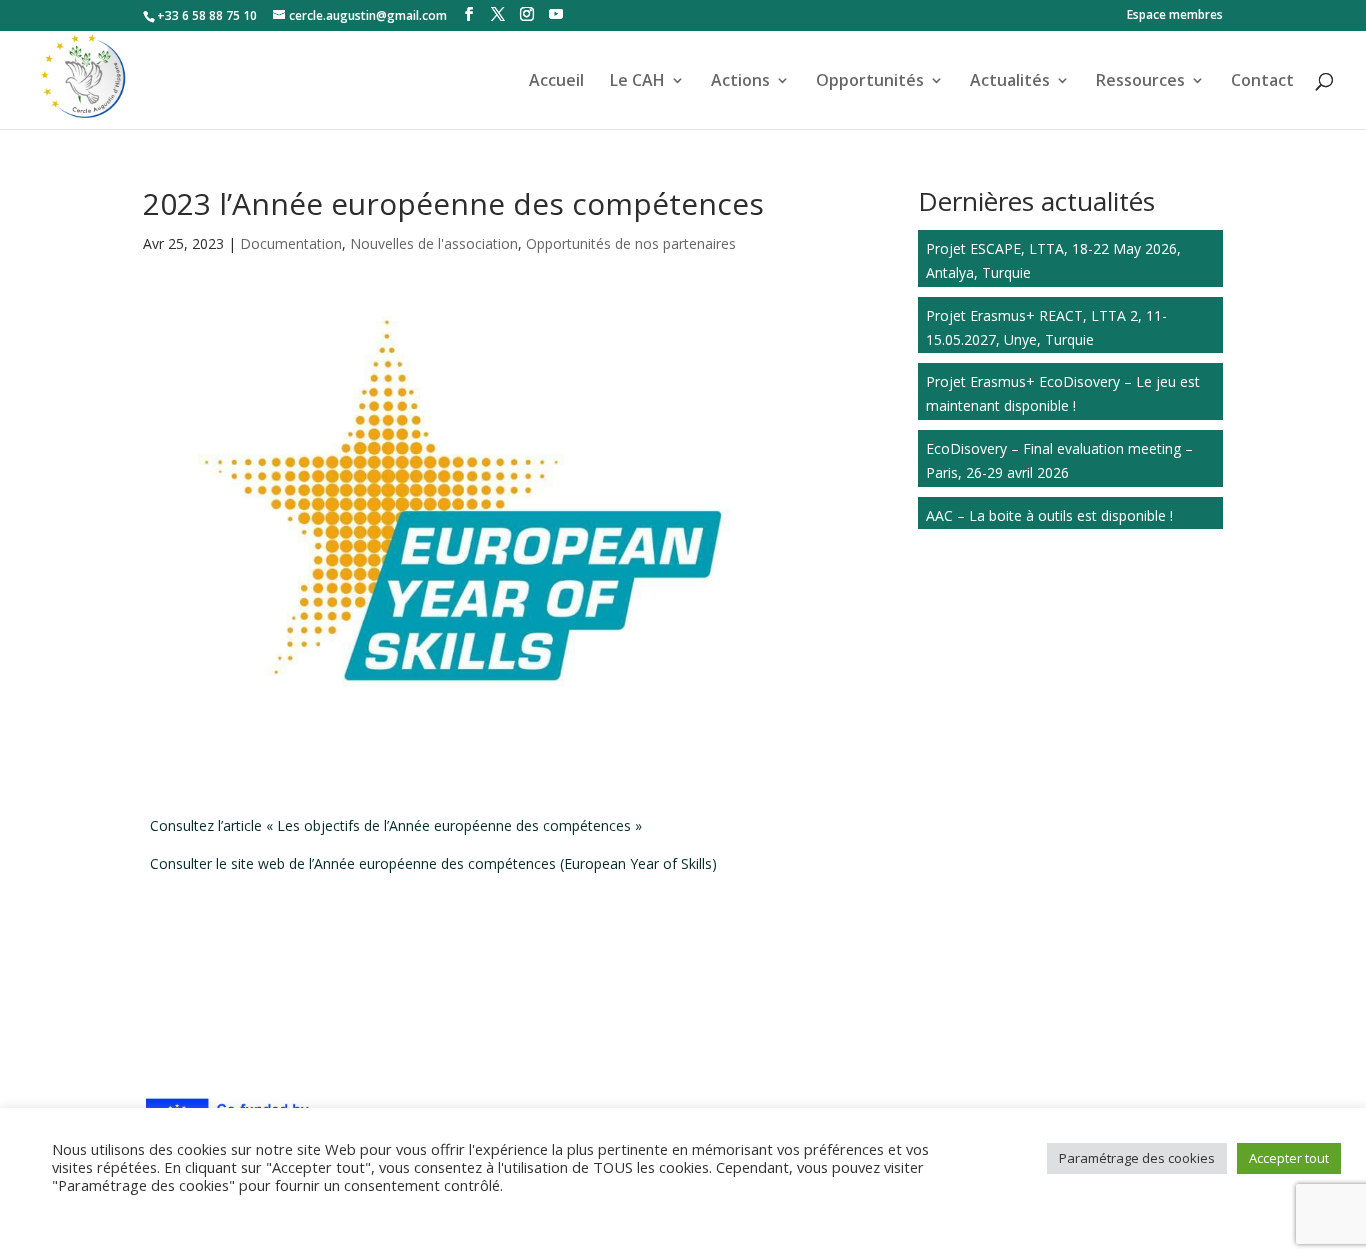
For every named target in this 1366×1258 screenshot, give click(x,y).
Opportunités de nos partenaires (631, 243)
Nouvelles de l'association (434, 243)
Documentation (291, 243)
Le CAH (637, 82)
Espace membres (1175, 16)
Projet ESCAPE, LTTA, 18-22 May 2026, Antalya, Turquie (1053, 260)
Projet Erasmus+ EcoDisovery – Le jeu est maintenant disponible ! (1063, 393)
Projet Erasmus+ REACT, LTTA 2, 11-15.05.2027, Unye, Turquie (1046, 327)
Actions (740, 82)
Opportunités (870, 82)
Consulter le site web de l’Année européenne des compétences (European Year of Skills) (433, 863)
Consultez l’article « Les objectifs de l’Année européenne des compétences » (396, 825)
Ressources (1140, 82)
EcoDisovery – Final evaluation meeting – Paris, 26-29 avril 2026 (1059, 460)
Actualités (1010, 82)
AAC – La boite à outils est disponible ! (1049, 515)
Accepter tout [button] (1289, 1158)
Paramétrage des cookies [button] (1137, 1158)
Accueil (556, 82)
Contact (1262, 82)
